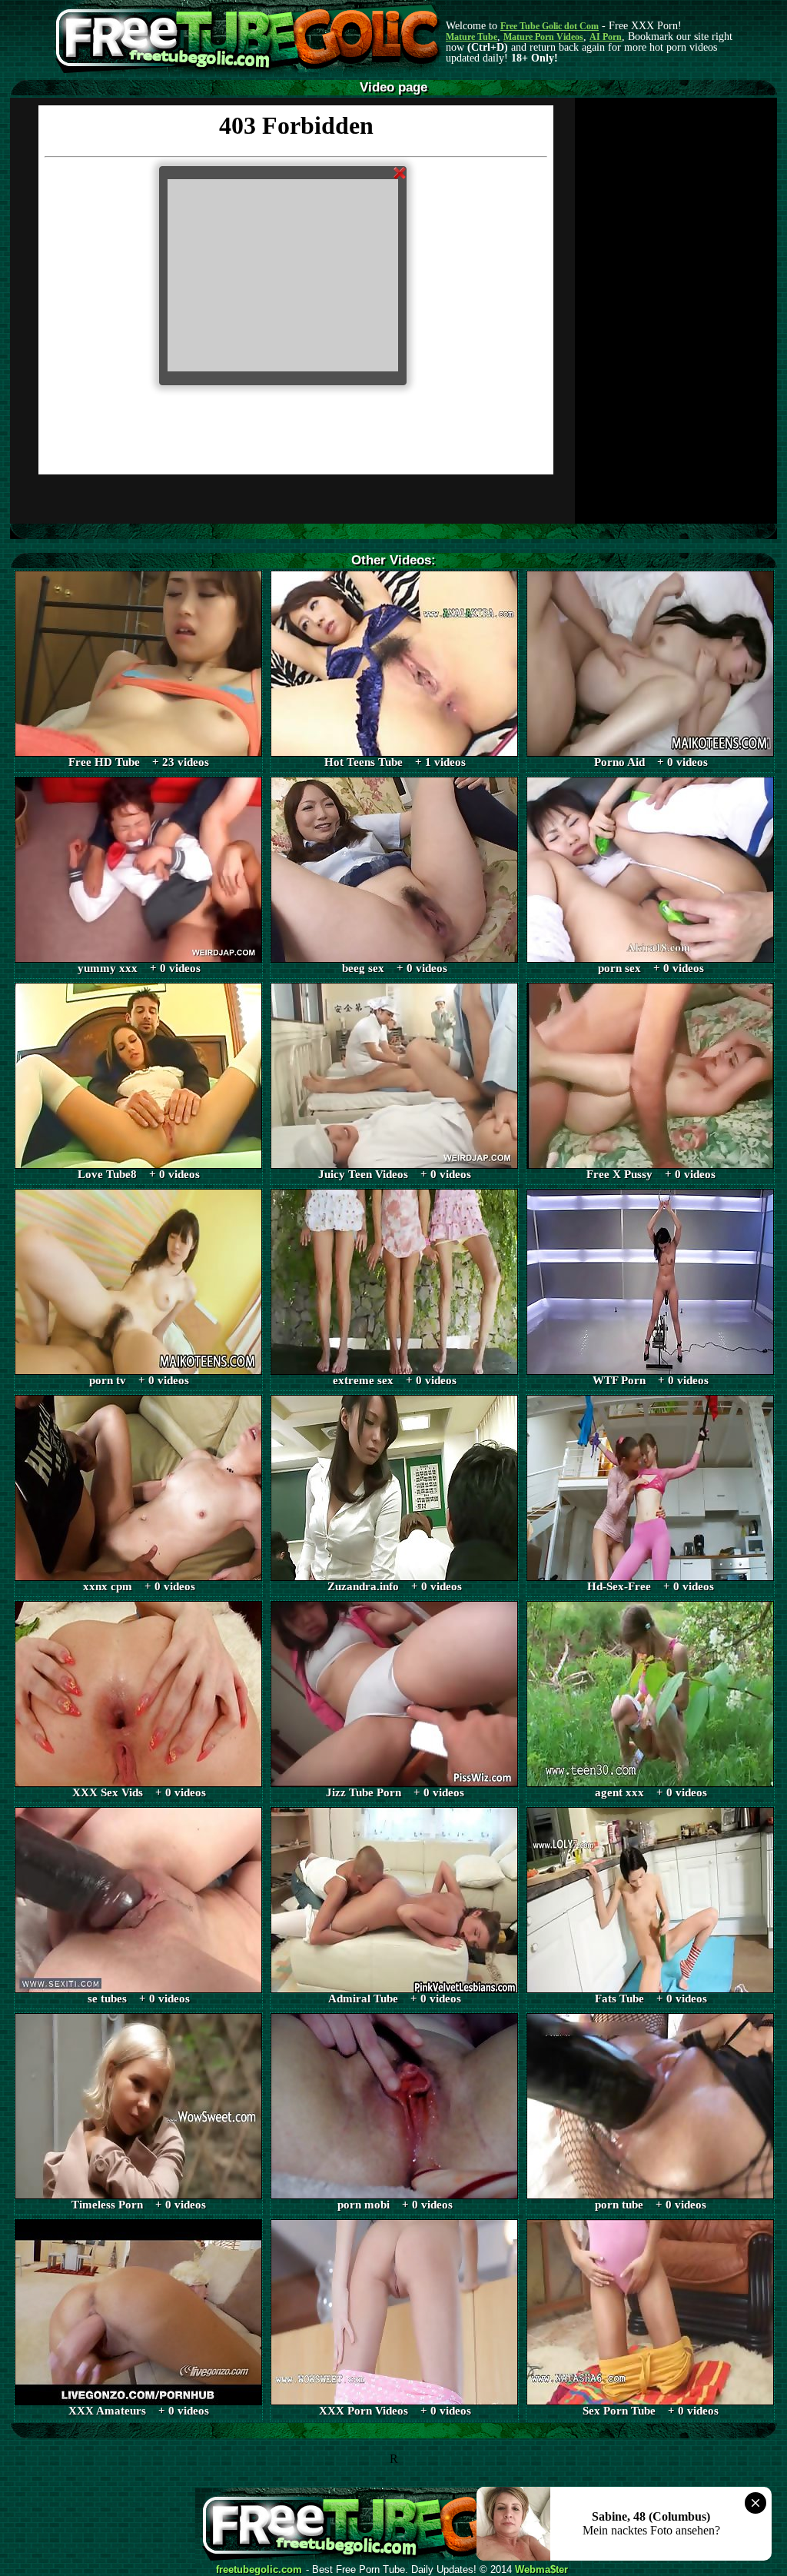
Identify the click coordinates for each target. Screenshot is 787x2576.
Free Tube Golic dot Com (550, 26)
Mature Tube (472, 37)
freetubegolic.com (259, 2570)
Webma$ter (541, 2570)
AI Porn (606, 37)
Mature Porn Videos (543, 37)
